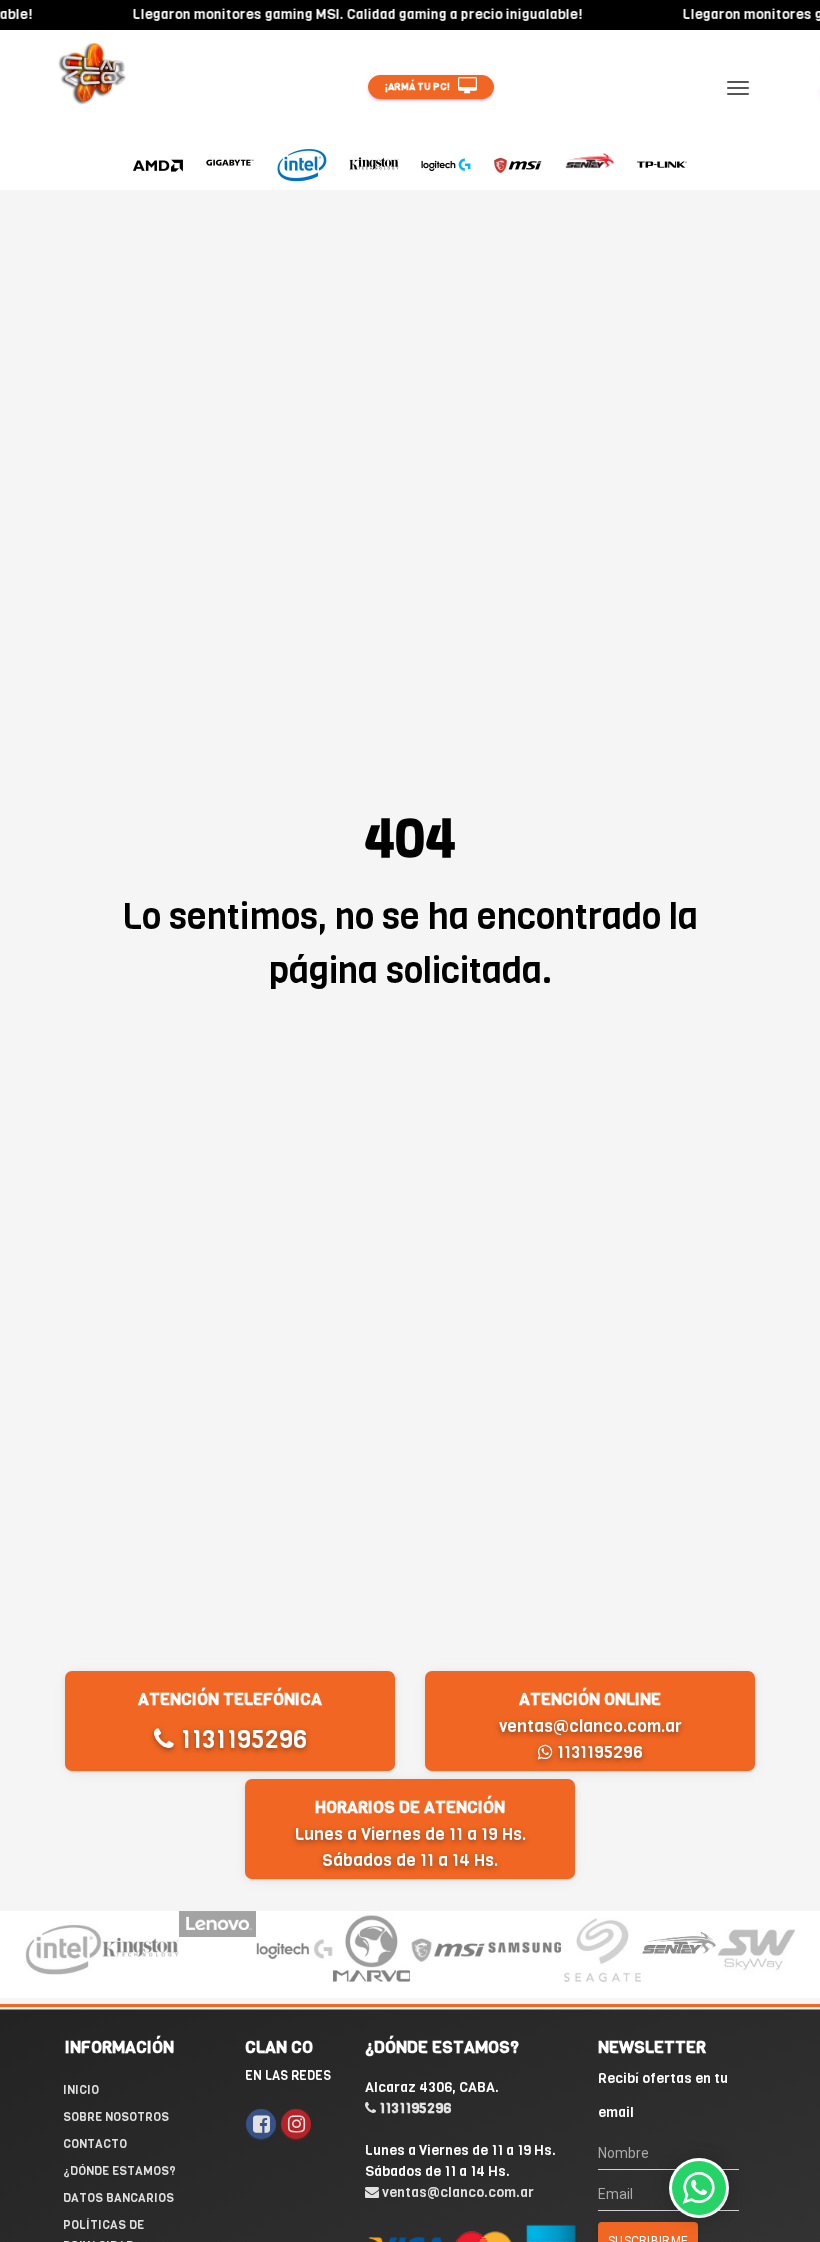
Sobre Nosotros (116, 2117)
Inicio (81, 2090)
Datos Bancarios (118, 2198)
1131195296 (240, 1739)
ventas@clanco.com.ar (590, 1726)
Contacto (95, 2144)
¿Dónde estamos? (119, 2171)
